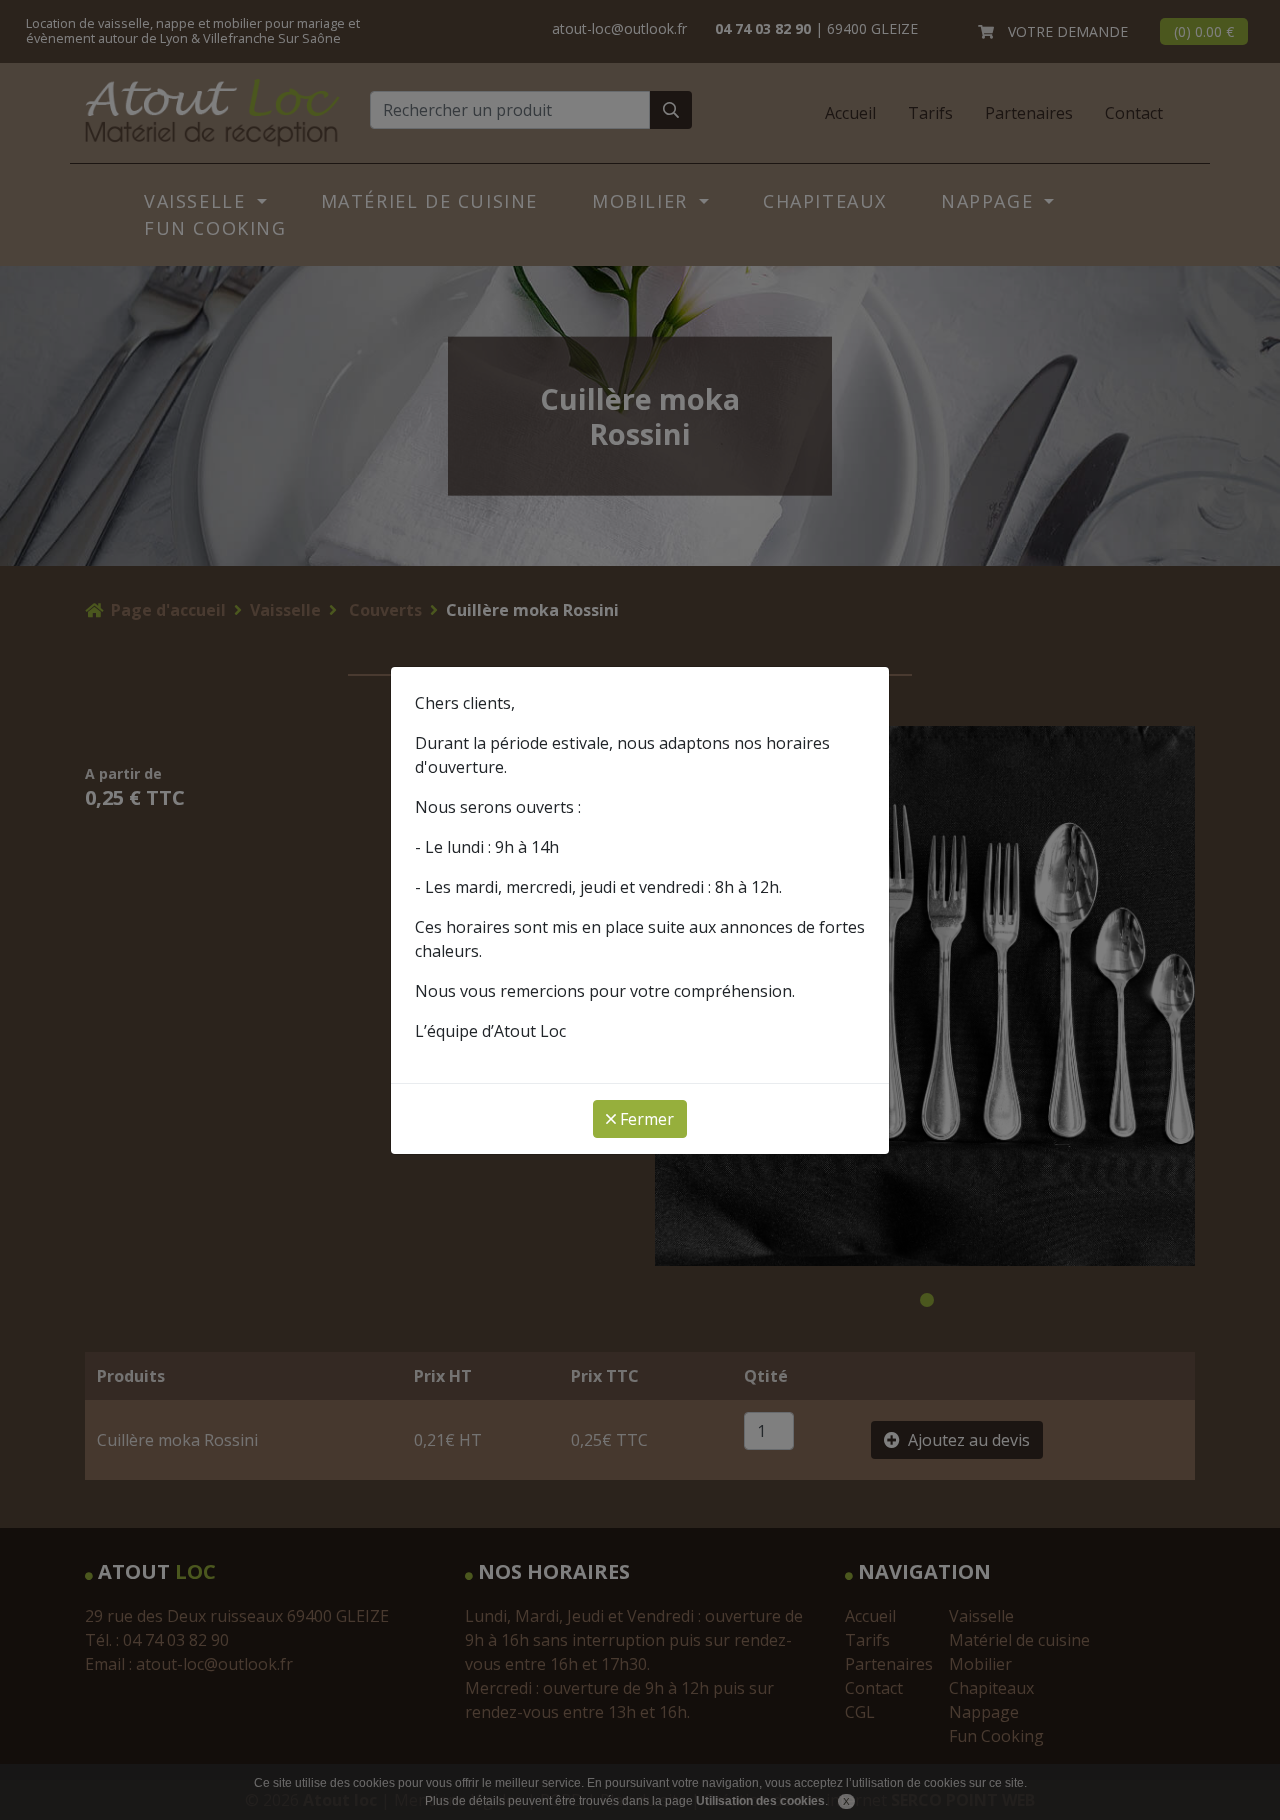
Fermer (645, 1119)
